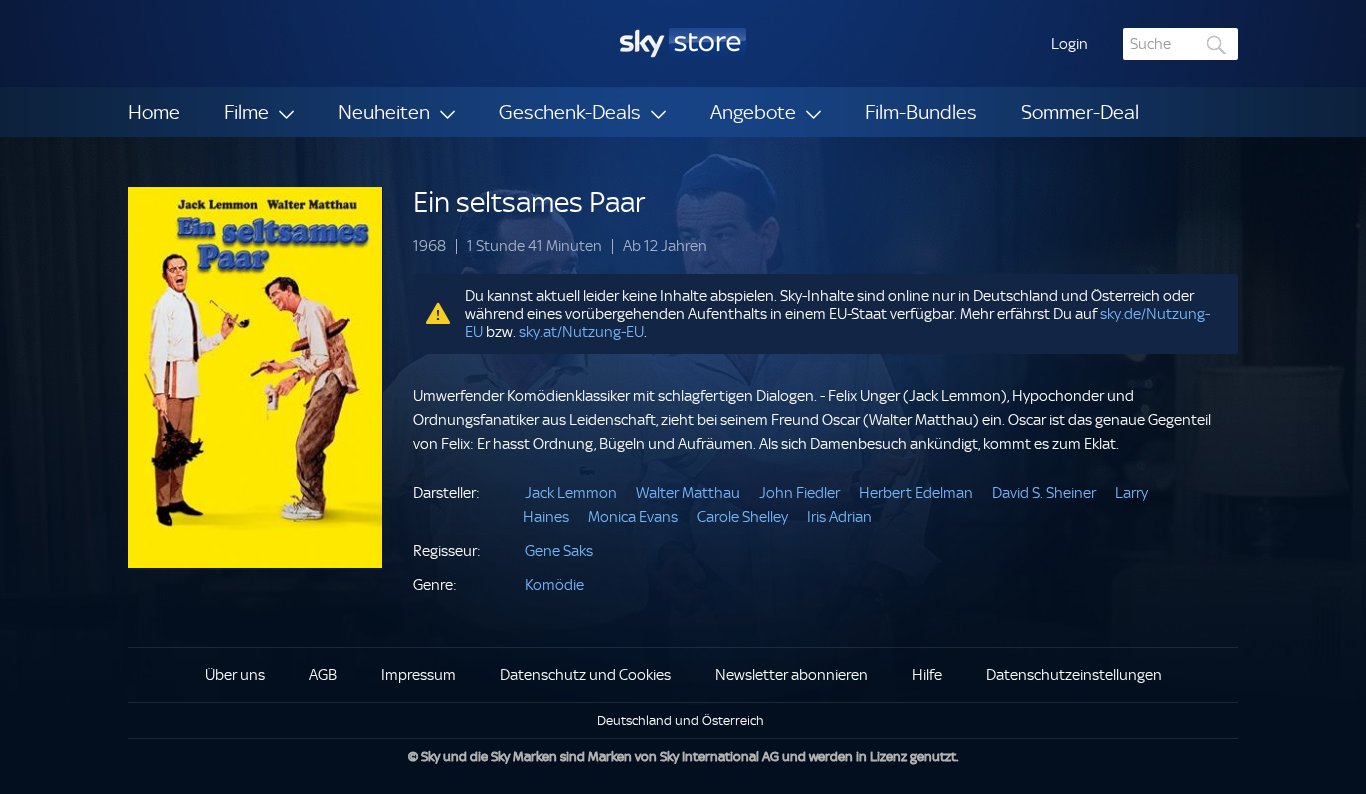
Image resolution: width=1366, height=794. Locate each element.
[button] (1069, 44)
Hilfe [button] (927, 675)
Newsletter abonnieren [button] (791, 675)
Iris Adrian (839, 517)
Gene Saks (559, 551)
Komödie (554, 585)
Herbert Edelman (916, 493)
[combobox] (1180, 44)
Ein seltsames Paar (529, 202)
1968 (429, 246)
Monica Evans (633, 517)
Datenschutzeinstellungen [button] (1074, 675)
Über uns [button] (235, 675)
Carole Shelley (742, 517)
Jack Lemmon (571, 493)
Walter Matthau (688, 493)
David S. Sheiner (1044, 493)
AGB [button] (323, 675)
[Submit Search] (1217, 44)
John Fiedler (799, 493)
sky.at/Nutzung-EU (581, 332)
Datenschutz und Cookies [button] (585, 675)
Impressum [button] (418, 675)
